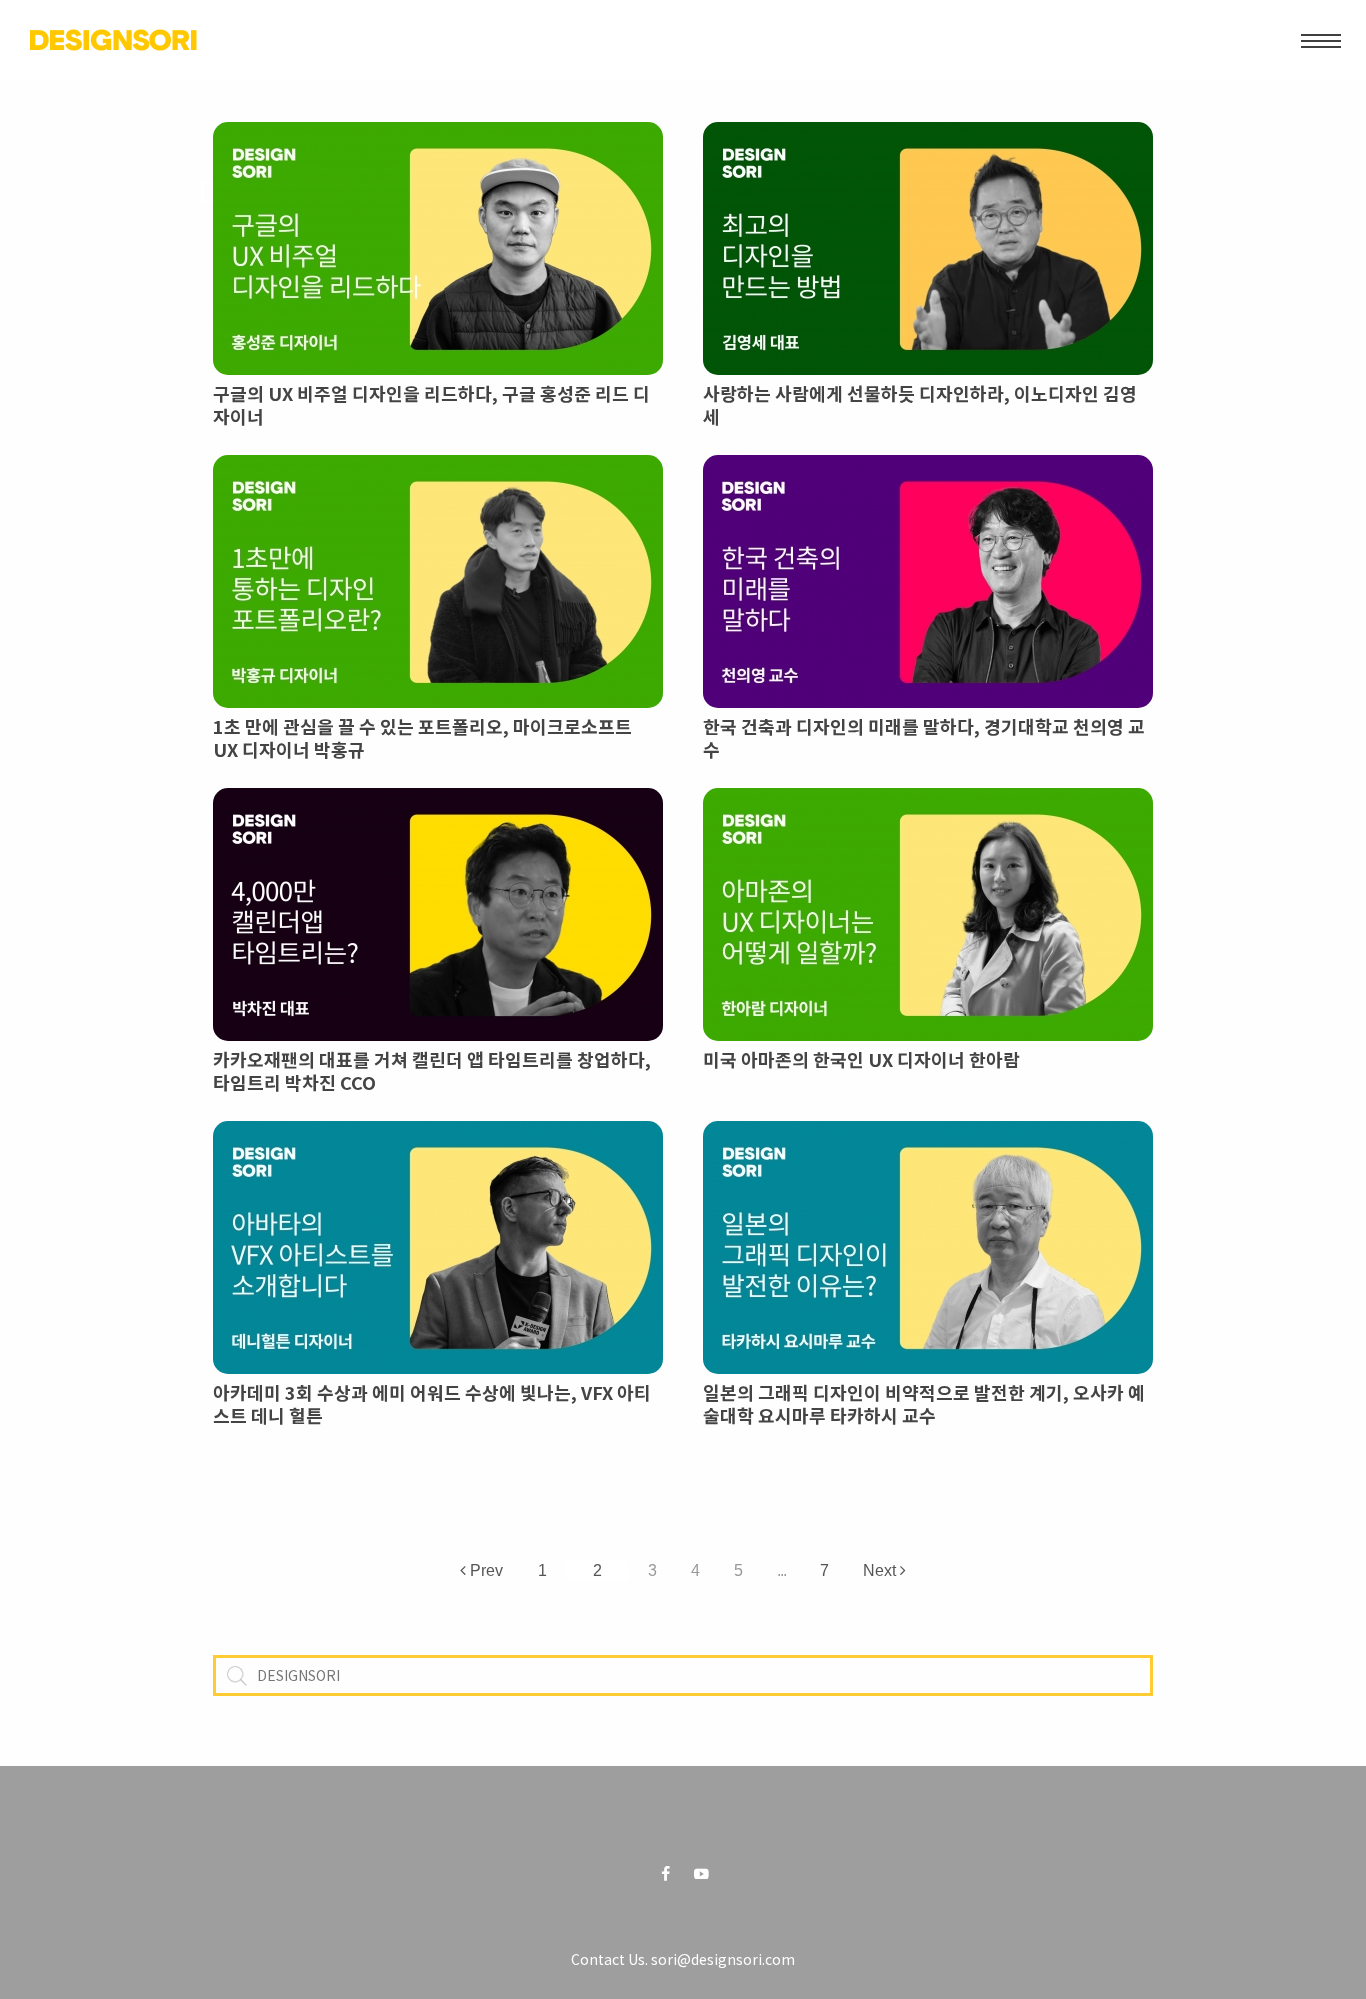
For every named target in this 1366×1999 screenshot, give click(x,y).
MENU (1321, 40)
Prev (484, 1569)
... (781, 1569)
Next (881, 1569)
